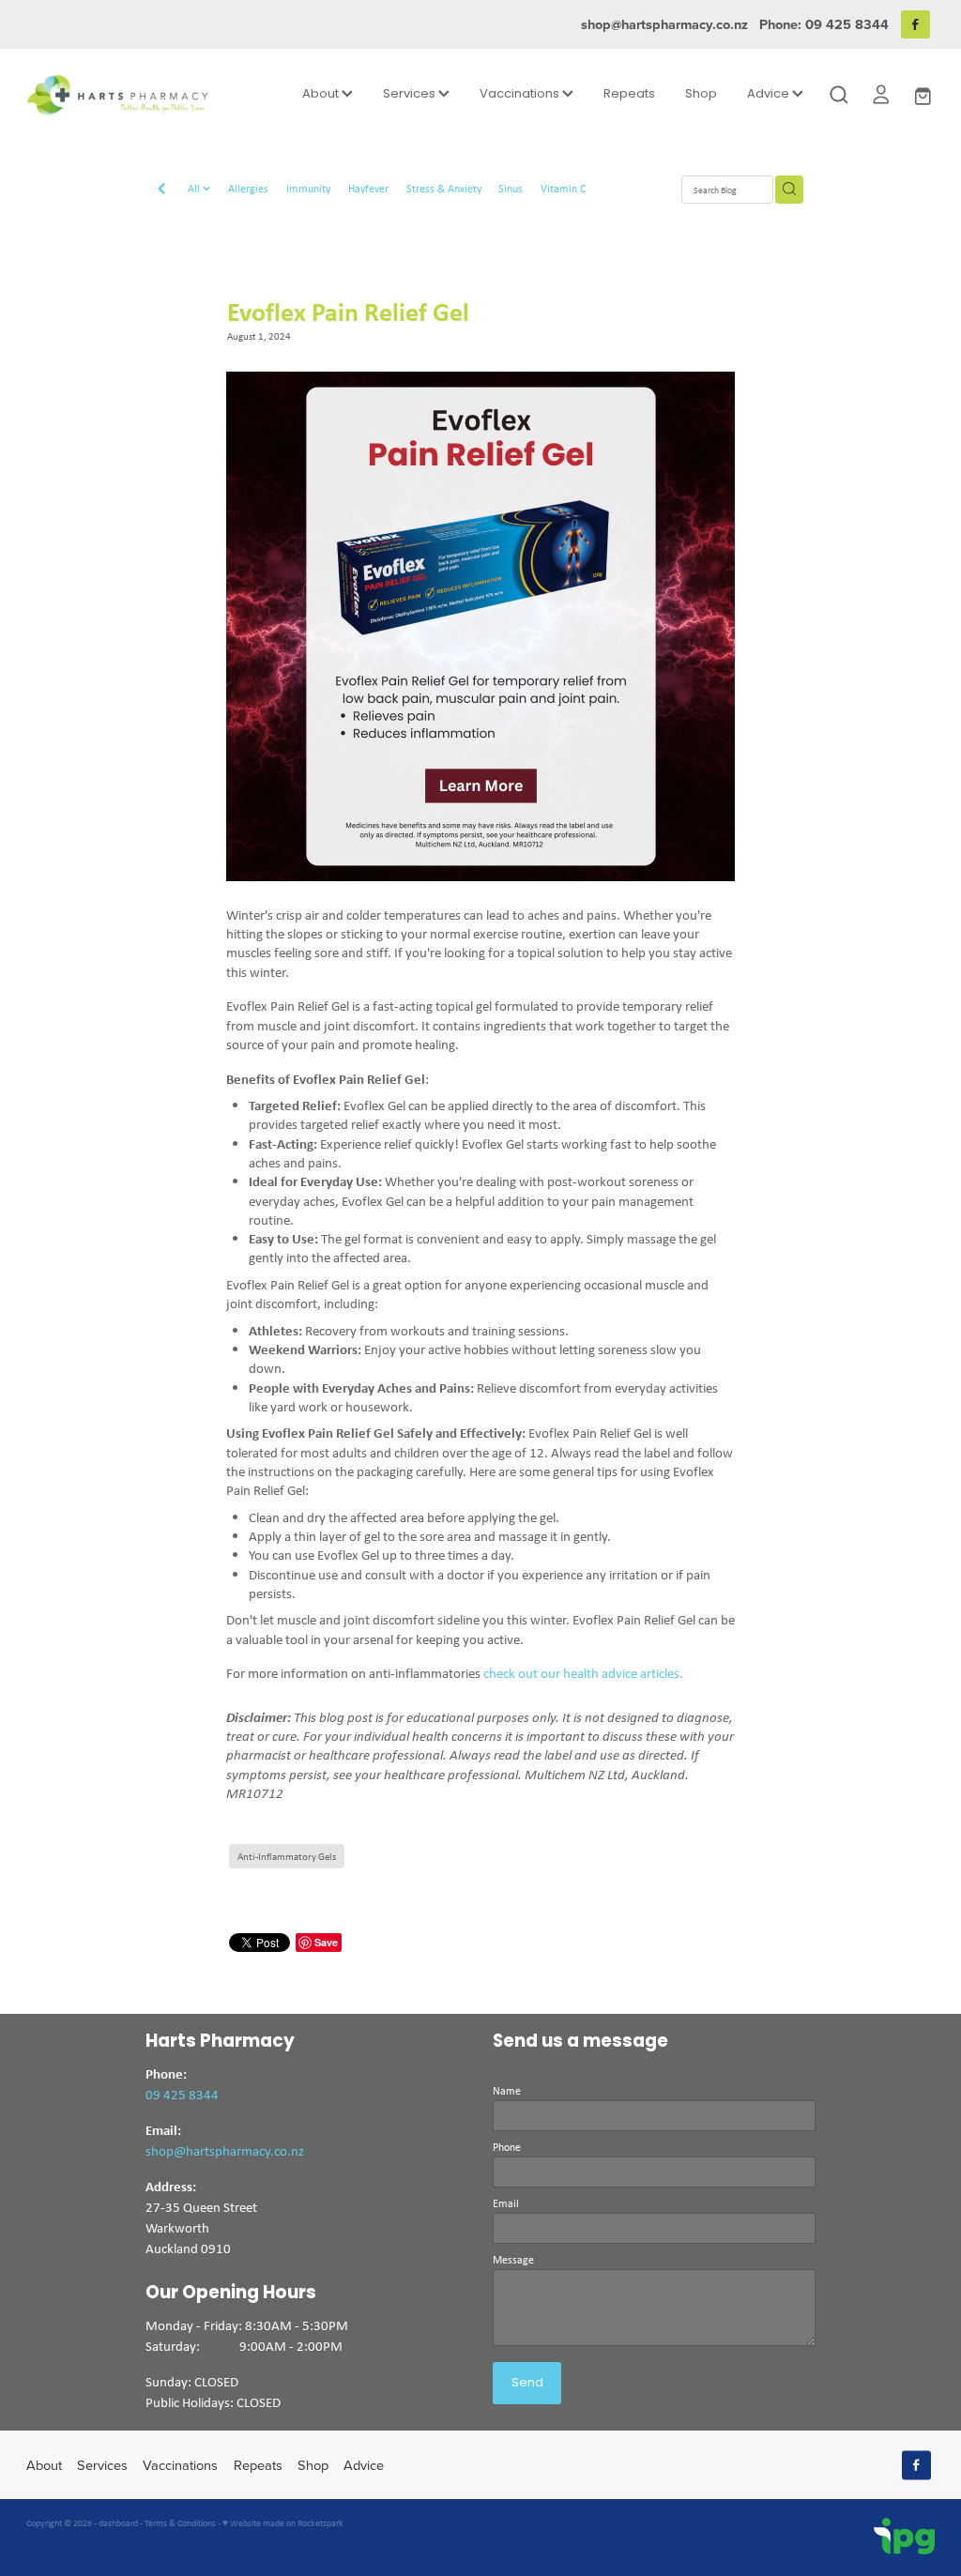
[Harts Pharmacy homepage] (117, 95)
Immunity (308, 188)
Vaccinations (521, 94)
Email (506, 2203)
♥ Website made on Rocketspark (283, 2523)
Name (507, 2091)
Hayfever (368, 188)
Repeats (629, 94)
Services (411, 94)
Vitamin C (563, 188)
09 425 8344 (182, 2094)
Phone (507, 2147)
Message (513, 2260)
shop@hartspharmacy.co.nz (664, 24)
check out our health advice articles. (583, 1673)
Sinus (511, 188)
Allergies (248, 188)
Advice (770, 94)
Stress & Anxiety (444, 188)
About (322, 94)
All (195, 188)
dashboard (118, 2523)
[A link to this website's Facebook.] (915, 25)
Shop (701, 94)
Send (527, 2383)
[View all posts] (161, 191)
